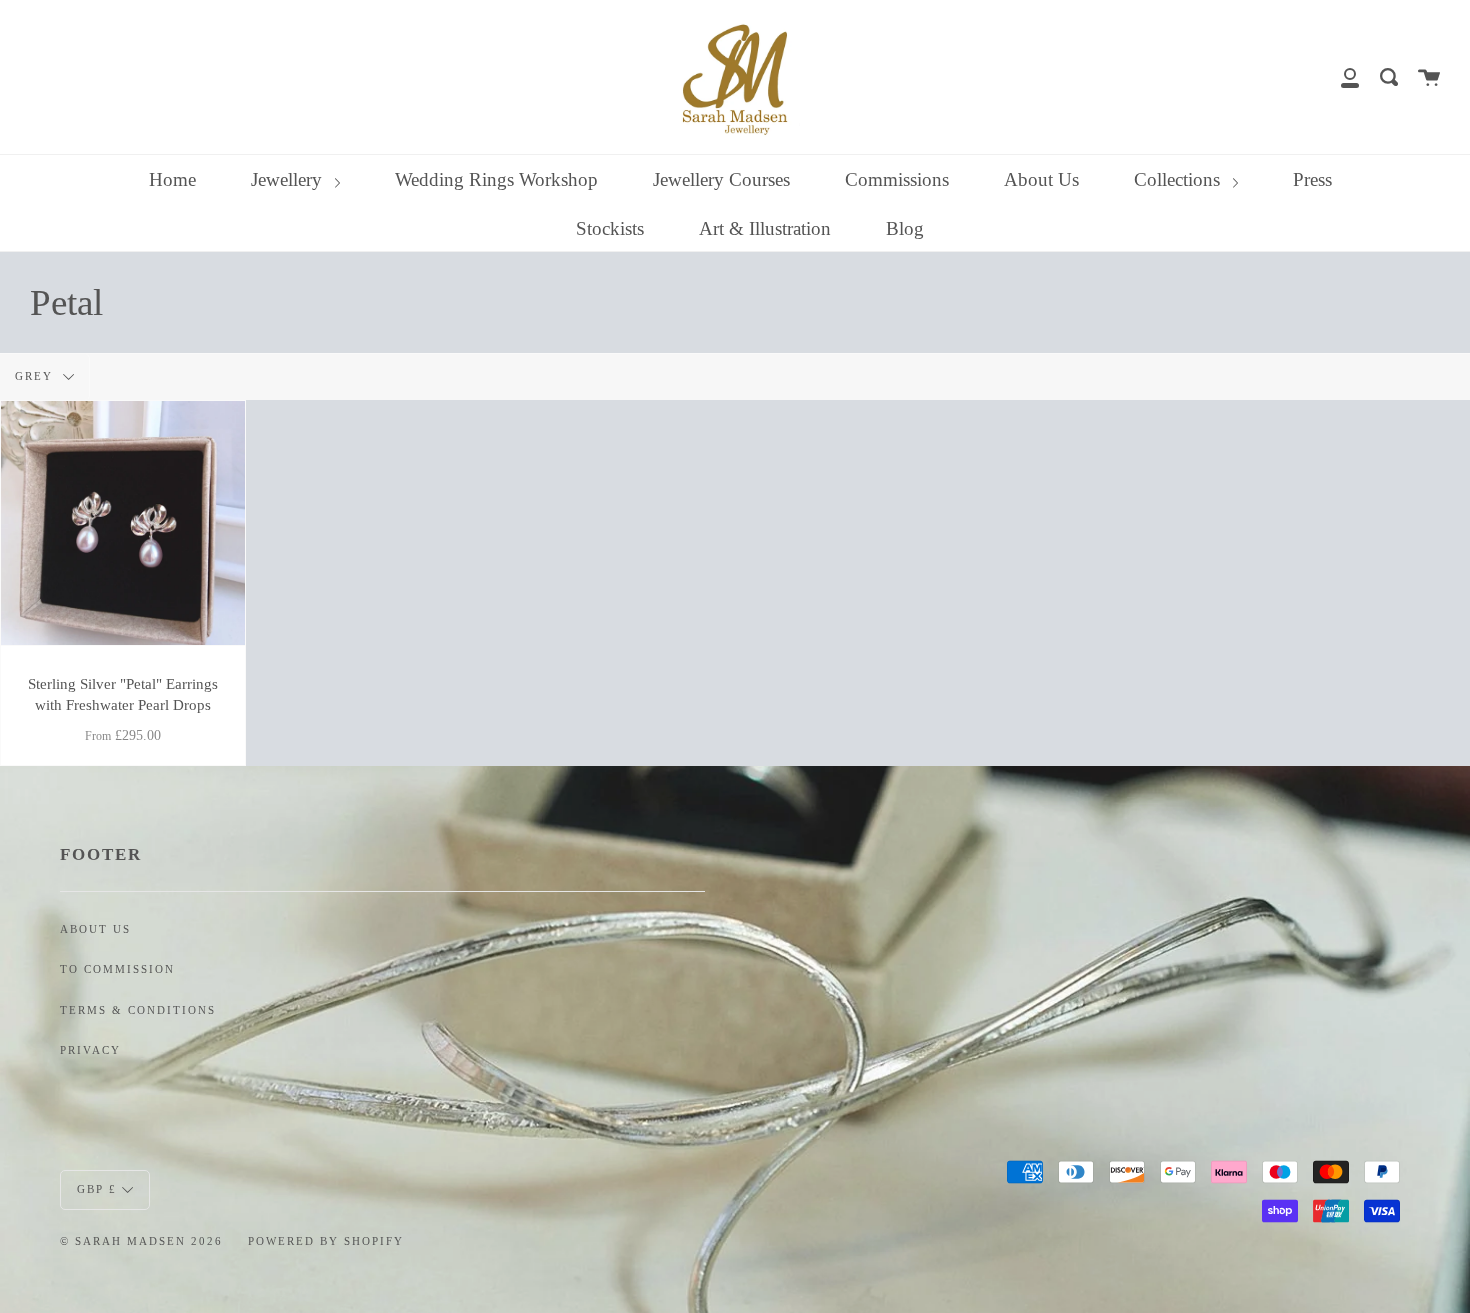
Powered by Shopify (326, 1241)
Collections (1179, 179)
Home (172, 179)
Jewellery (289, 179)
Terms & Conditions (138, 1010)
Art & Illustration (765, 228)
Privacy (90, 1050)
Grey (36, 376)
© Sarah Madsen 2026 (141, 1241)
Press (1312, 179)
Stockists (610, 228)
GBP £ (97, 1188)
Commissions (897, 179)
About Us (1041, 179)
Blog (905, 228)
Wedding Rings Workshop (496, 179)
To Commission (117, 969)
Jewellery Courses (721, 179)
